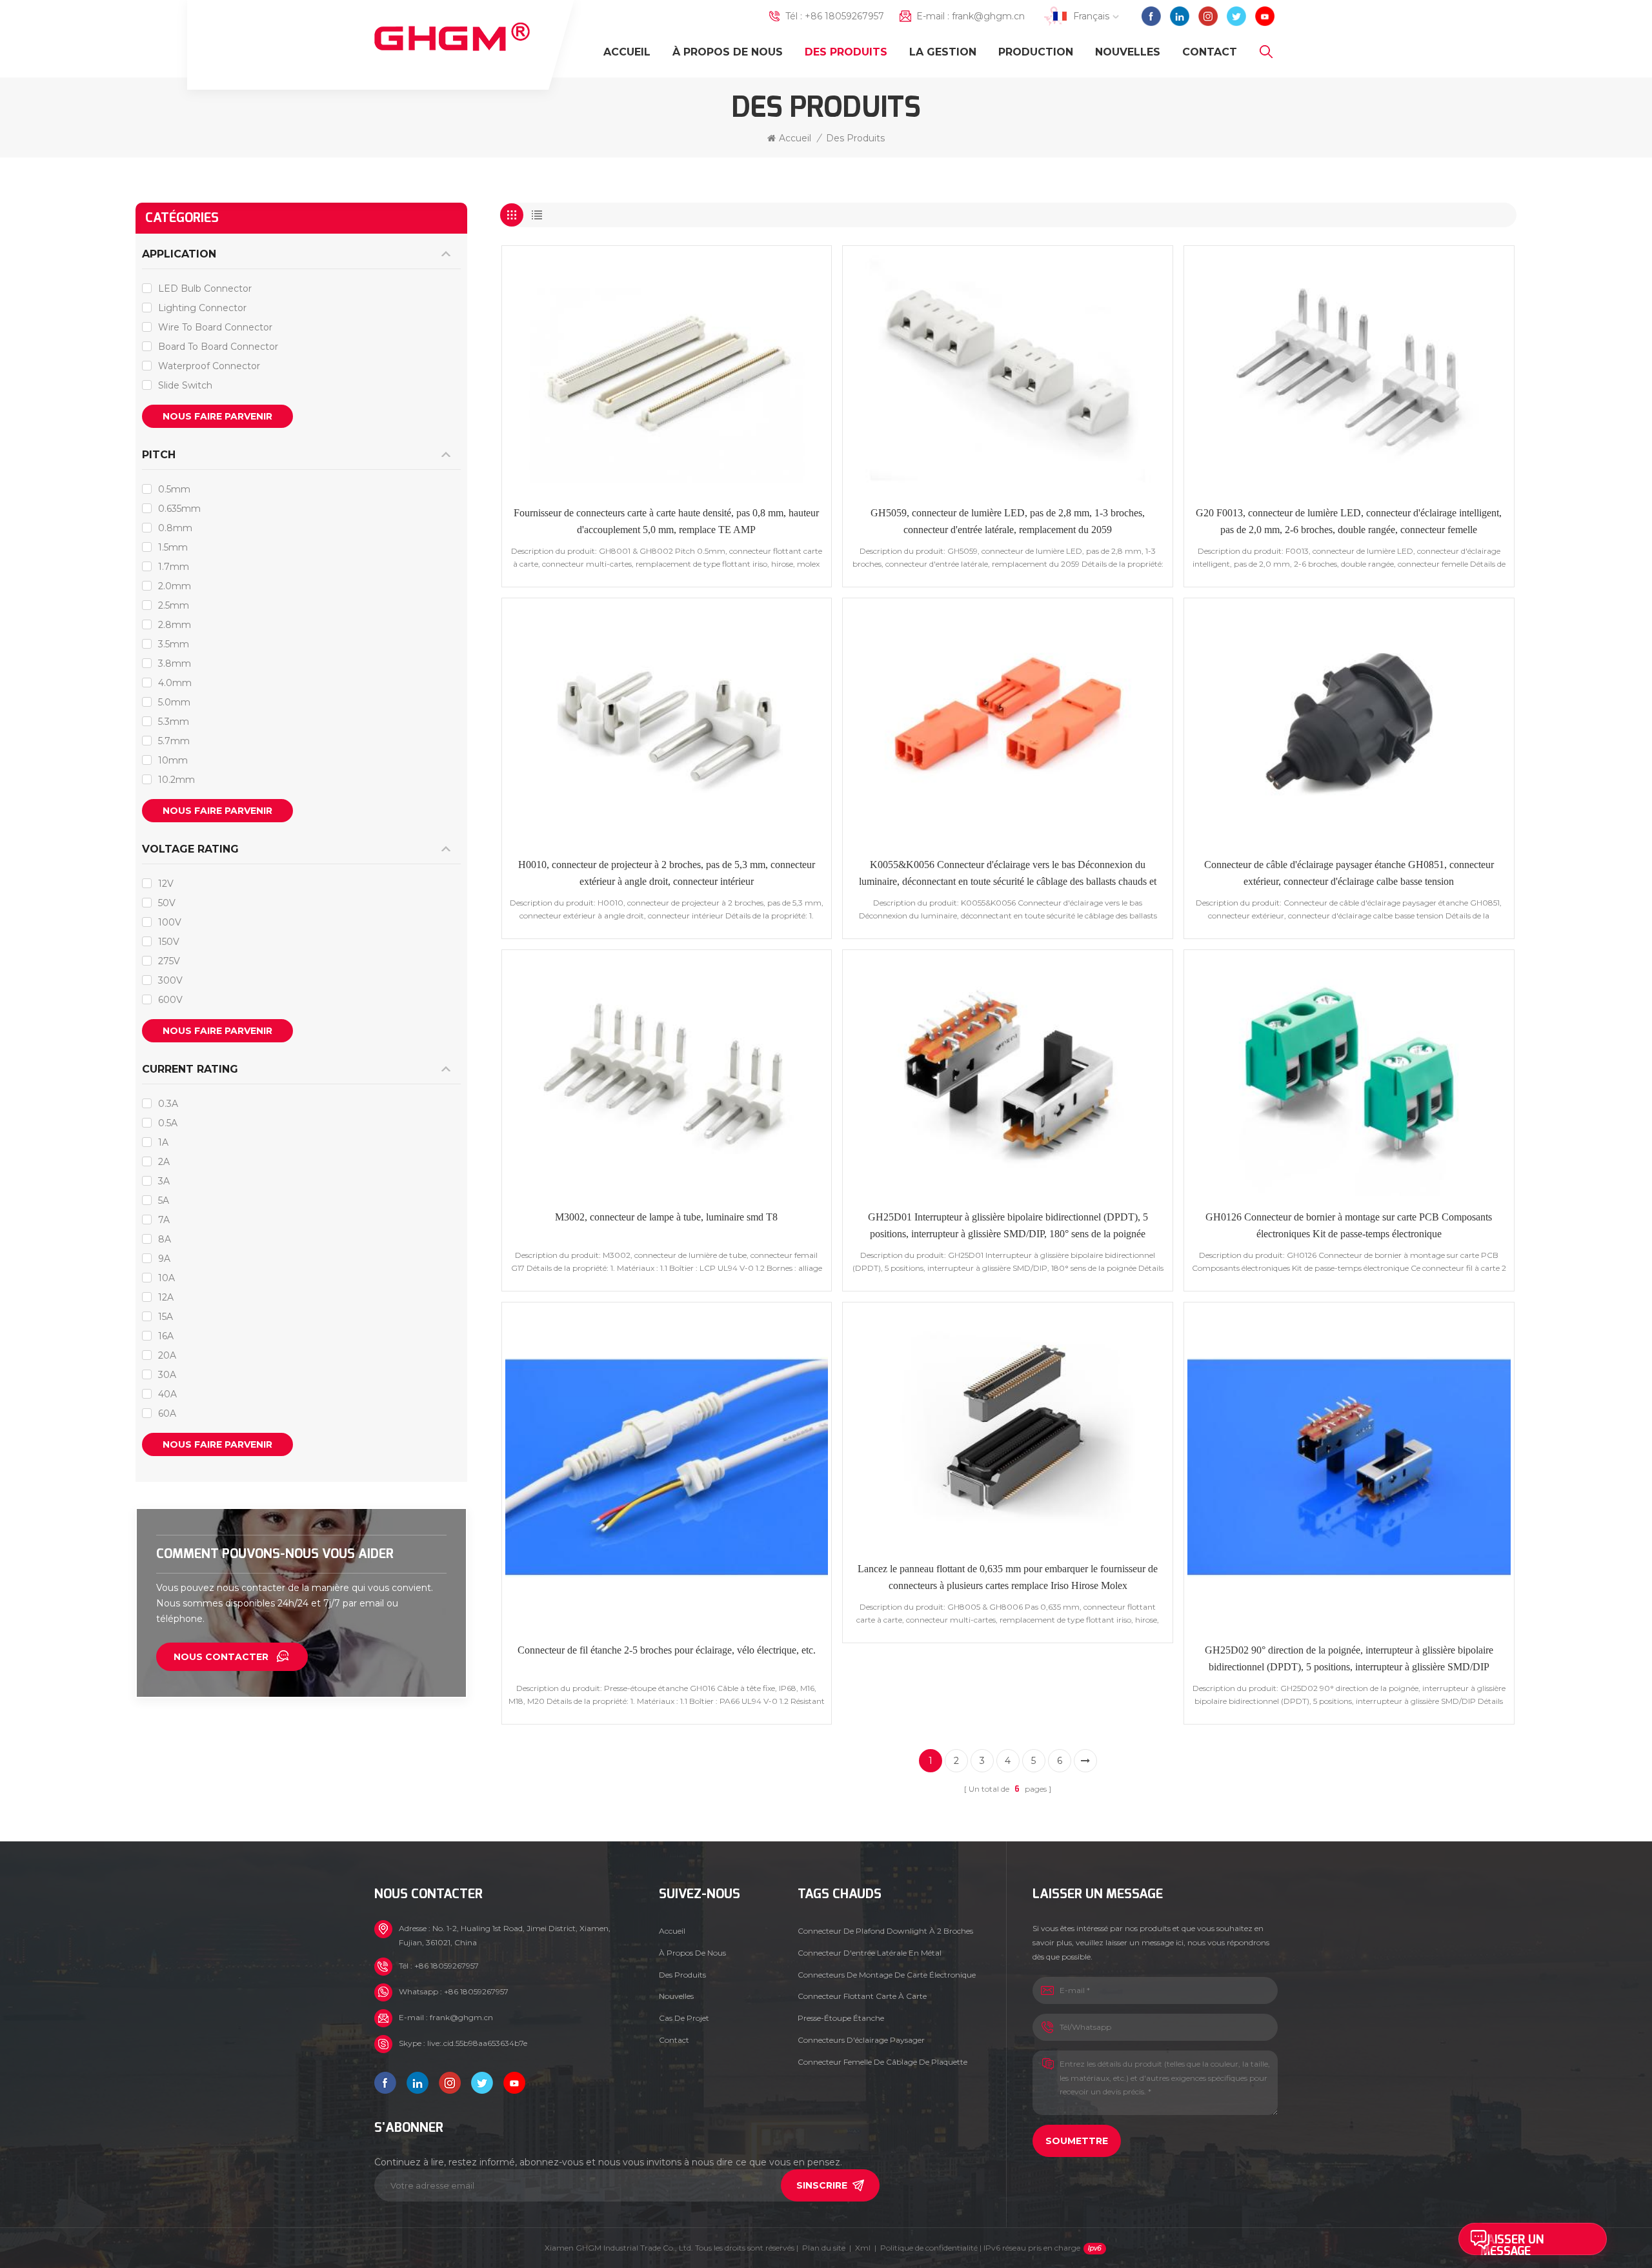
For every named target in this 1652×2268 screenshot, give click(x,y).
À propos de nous (728, 52)
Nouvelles (1128, 52)
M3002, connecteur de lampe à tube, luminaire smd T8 (666, 1217)
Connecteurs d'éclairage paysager (861, 2040)
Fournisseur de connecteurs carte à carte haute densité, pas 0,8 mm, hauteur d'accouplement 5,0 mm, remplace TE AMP (666, 521)
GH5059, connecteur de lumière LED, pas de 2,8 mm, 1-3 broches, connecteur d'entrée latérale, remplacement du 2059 (1008, 521)
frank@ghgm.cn (988, 16)
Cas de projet (684, 2018)
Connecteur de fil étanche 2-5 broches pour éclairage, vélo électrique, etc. (667, 1650)
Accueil (627, 52)
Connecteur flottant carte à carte (862, 1996)
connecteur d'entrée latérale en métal (870, 1953)
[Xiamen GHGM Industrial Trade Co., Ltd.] (452, 37)
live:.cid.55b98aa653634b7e (477, 2043)
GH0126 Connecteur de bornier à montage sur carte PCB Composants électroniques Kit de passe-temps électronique (1349, 1225)
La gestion (943, 52)
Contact (1210, 52)
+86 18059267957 (844, 16)
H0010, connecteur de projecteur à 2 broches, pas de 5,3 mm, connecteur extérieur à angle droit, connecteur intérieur (667, 873)
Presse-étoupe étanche (841, 2018)
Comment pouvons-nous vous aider (275, 1554)
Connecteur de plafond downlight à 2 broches (885, 1931)
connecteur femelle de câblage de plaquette (882, 2062)
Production (1036, 52)
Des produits (846, 52)
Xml (863, 2248)
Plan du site (824, 2248)
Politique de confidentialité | (980, 2248)
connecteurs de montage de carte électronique (887, 1975)
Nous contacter (221, 1657)
